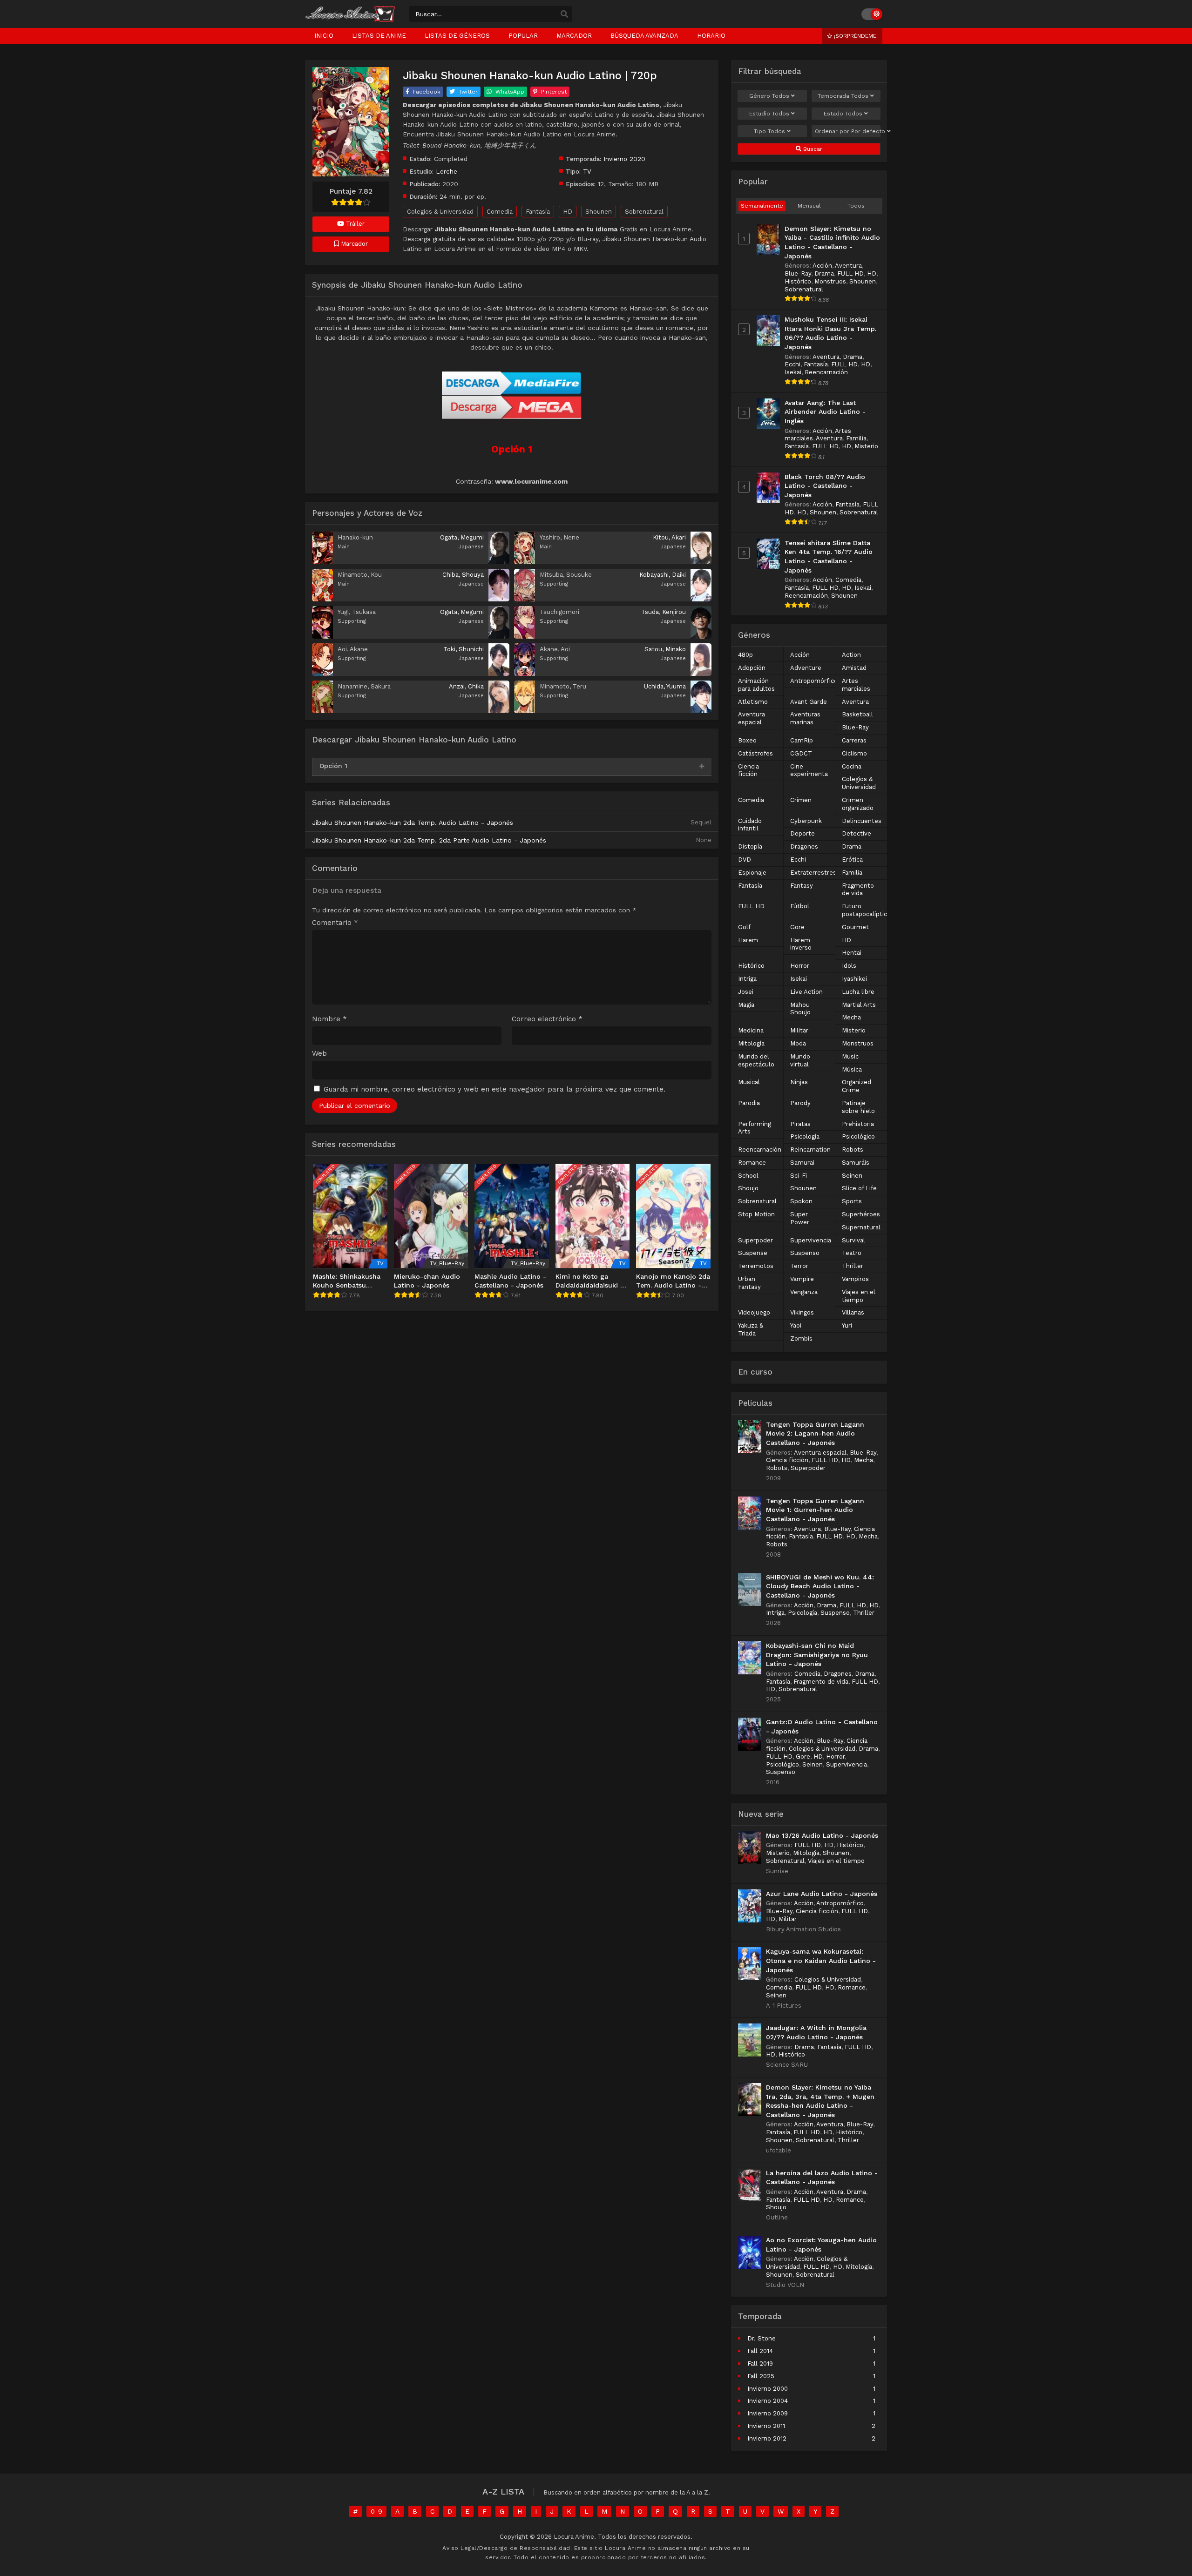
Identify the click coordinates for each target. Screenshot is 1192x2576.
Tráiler (354, 224)
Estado (843, 114)
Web (319, 1054)
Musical (749, 1082)
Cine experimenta (809, 770)
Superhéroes (861, 1214)
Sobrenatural (644, 212)
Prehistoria (858, 1124)
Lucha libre (858, 992)
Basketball (857, 714)
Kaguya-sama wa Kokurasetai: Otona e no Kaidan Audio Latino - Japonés (821, 1960)
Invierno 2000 (768, 2389)
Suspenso (805, 1253)
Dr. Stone (762, 2338)
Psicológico (858, 1136)
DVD (745, 860)
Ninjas (799, 1082)
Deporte (803, 833)
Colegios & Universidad (440, 212)
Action (851, 655)
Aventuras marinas (805, 718)
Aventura (848, 266)
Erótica (852, 860)
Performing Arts (755, 1128)
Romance (752, 1163)
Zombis (801, 1339)
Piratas (800, 1124)
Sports (852, 1201)
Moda (798, 1043)
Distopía (750, 846)
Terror (799, 1266)
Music (850, 1056)
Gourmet (855, 927)
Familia (856, 438)
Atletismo (753, 702)
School (748, 1176)
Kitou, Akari (669, 537)
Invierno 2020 (624, 159)
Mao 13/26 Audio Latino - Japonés (822, 1835)
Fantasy (802, 886)
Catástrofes (755, 753)
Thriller (853, 1266)
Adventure (806, 668)
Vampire (802, 1279)
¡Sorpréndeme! (855, 36)
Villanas (853, 1312)
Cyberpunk (806, 821)
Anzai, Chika (466, 686)
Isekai (793, 372)
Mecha (851, 1017)
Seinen (852, 1176)
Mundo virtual (800, 1060)
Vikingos (802, 1312)
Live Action (806, 992)
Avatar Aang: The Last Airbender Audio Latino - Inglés (825, 412)
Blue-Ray (798, 273)
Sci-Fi (799, 1176)
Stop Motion (756, 1214)
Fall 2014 (760, 2351)
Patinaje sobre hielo (858, 1107)
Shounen (599, 212)
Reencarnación (826, 372)
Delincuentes (862, 821)
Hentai (852, 953)
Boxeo (747, 740)
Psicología (805, 1136)
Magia (746, 1005)
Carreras (854, 740)
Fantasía (538, 212)
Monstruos (830, 281)
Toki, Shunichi (464, 649)
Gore (797, 927)
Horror (800, 966)
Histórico (798, 281)
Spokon (801, 1201)
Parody (800, 1103)
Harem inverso (801, 944)
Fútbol (800, 906)
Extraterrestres (813, 873)
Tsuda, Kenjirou (664, 612)
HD (568, 212)
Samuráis (856, 1163)
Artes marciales (856, 685)
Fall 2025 (761, 2376)
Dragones (804, 846)
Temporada (843, 96)
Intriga (747, 979)
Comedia (500, 212)
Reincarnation (810, 1150)
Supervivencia (811, 1240)
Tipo (769, 131)
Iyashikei (854, 979)
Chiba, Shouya (463, 575)
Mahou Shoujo (800, 1009)
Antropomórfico (814, 681)
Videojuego (754, 1312)
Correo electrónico (547, 1019)
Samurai (802, 1163)
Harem (748, 940)
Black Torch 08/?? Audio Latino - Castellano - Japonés (825, 486)
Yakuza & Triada (751, 1329)
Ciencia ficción (748, 770)
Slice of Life (859, 1188)
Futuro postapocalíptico (866, 910)
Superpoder (755, 1240)
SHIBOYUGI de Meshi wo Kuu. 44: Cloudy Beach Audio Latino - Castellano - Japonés (820, 1586)
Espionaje (752, 873)
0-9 (376, 2511)
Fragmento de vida (858, 890)
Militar (799, 1030)
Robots (853, 1150)
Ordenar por (848, 131)
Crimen (801, 800)
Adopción (752, 668)
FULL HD (850, 273)
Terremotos (756, 1266)
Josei (746, 992)
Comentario (335, 923)
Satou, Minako (665, 649)
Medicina (751, 1030)
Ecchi (792, 364)
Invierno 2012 (767, 2438)
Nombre (329, 1019)
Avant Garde (809, 702)
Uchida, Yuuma (665, 686)
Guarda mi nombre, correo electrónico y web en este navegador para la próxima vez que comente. (494, 1089)
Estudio (769, 114)
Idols (849, 966)
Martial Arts (859, 1005)
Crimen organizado (858, 804)
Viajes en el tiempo (859, 1296)
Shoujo (748, 1188)
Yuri (847, 1325)
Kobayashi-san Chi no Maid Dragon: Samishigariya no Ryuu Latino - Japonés (817, 1655)
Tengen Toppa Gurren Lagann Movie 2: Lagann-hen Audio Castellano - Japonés (815, 1433)
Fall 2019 (760, 2364)
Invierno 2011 (766, 2426)
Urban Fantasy (749, 1283)
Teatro (852, 1253)
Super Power (800, 1218)
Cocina (852, 766)
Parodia (749, 1103)
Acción (822, 266)
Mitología (751, 1043)
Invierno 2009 (768, 2413)
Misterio (866, 446)
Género (769, 96)
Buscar (812, 149)
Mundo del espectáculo (756, 1060)
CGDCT (801, 753)
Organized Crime (857, 1086)
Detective (857, 833)
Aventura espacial (752, 718)
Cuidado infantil (750, 825)
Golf (744, 927)
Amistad (854, 668)
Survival (853, 1240)
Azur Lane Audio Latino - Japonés (822, 1894)
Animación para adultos (756, 685)
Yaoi (796, 1325)
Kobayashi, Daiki (663, 575)
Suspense (753, 1253)
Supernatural (861, 1227)
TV (587, 171)
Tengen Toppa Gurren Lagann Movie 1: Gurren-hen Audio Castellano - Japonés (815, 1510)
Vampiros (855, 1279)
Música (852, 1069)
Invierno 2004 (768, 2401)
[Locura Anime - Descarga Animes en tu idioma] (350, 20)
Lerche (447, 171)
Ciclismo (854, 753)
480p (745, 655)
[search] (564, 14)
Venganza (804, 1292)
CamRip (802, 740)
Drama (824, 273)
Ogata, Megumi (462, 537)
